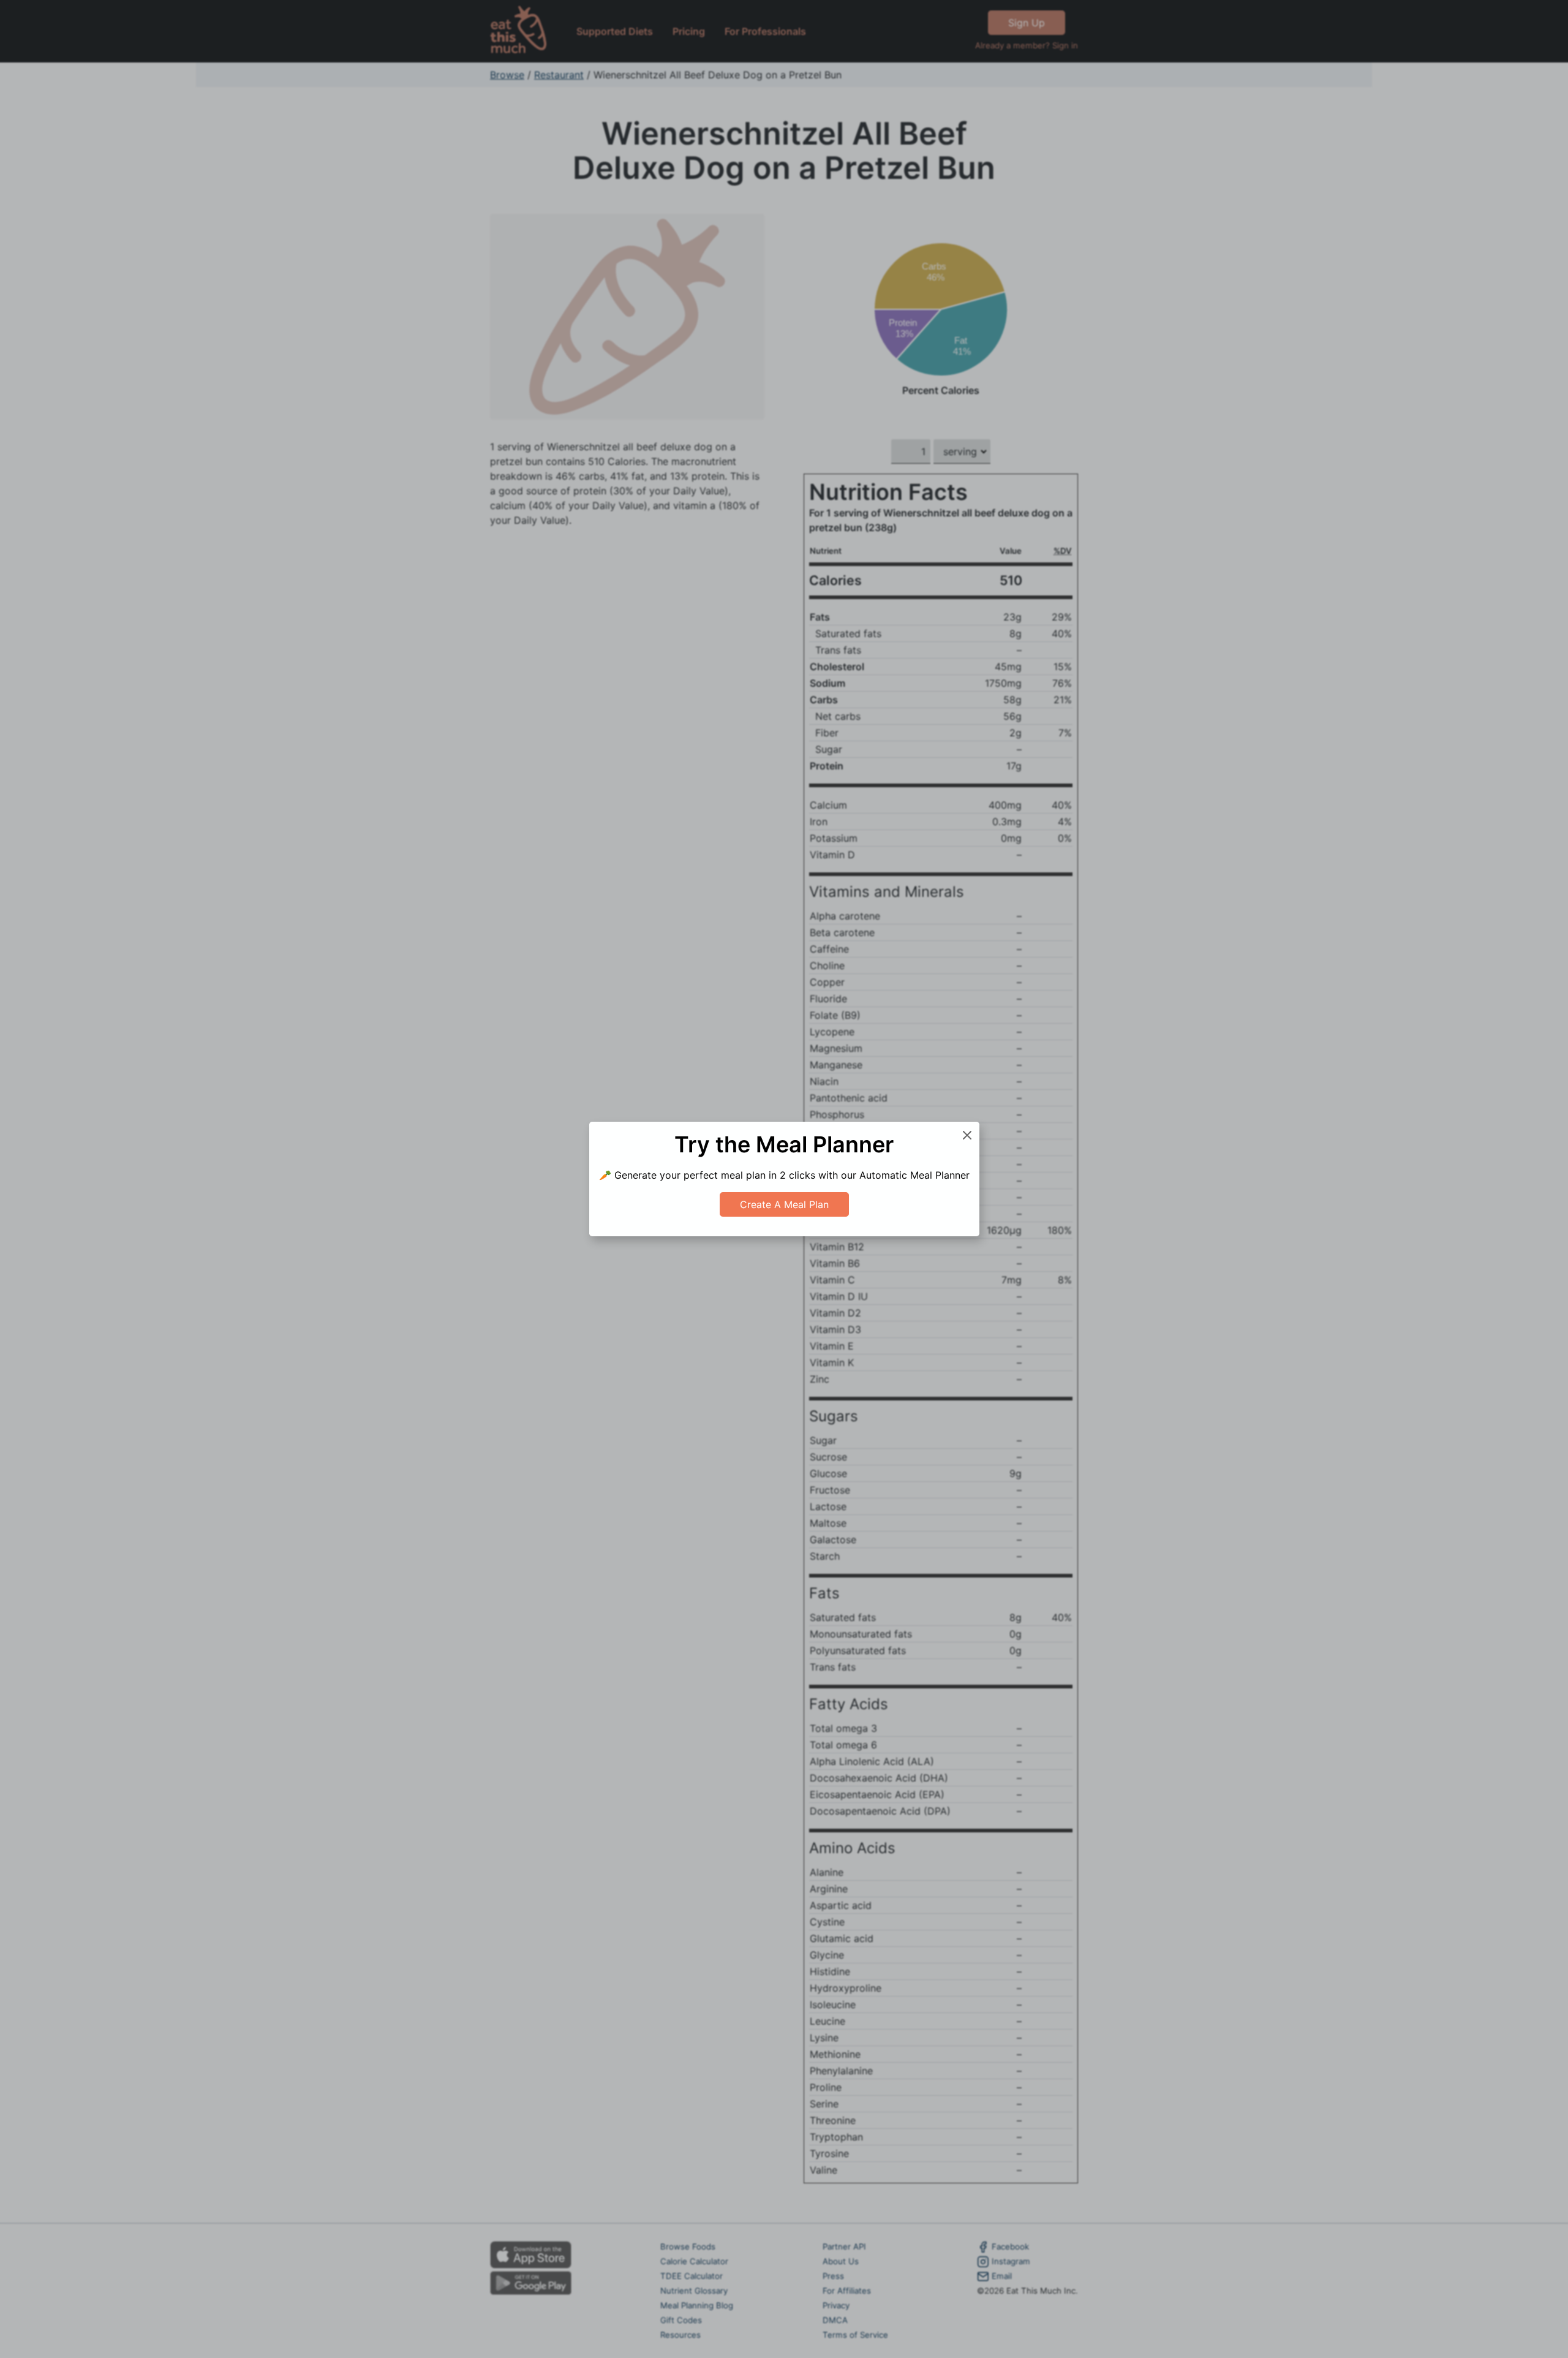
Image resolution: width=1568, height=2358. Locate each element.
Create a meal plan (784, 1204)
